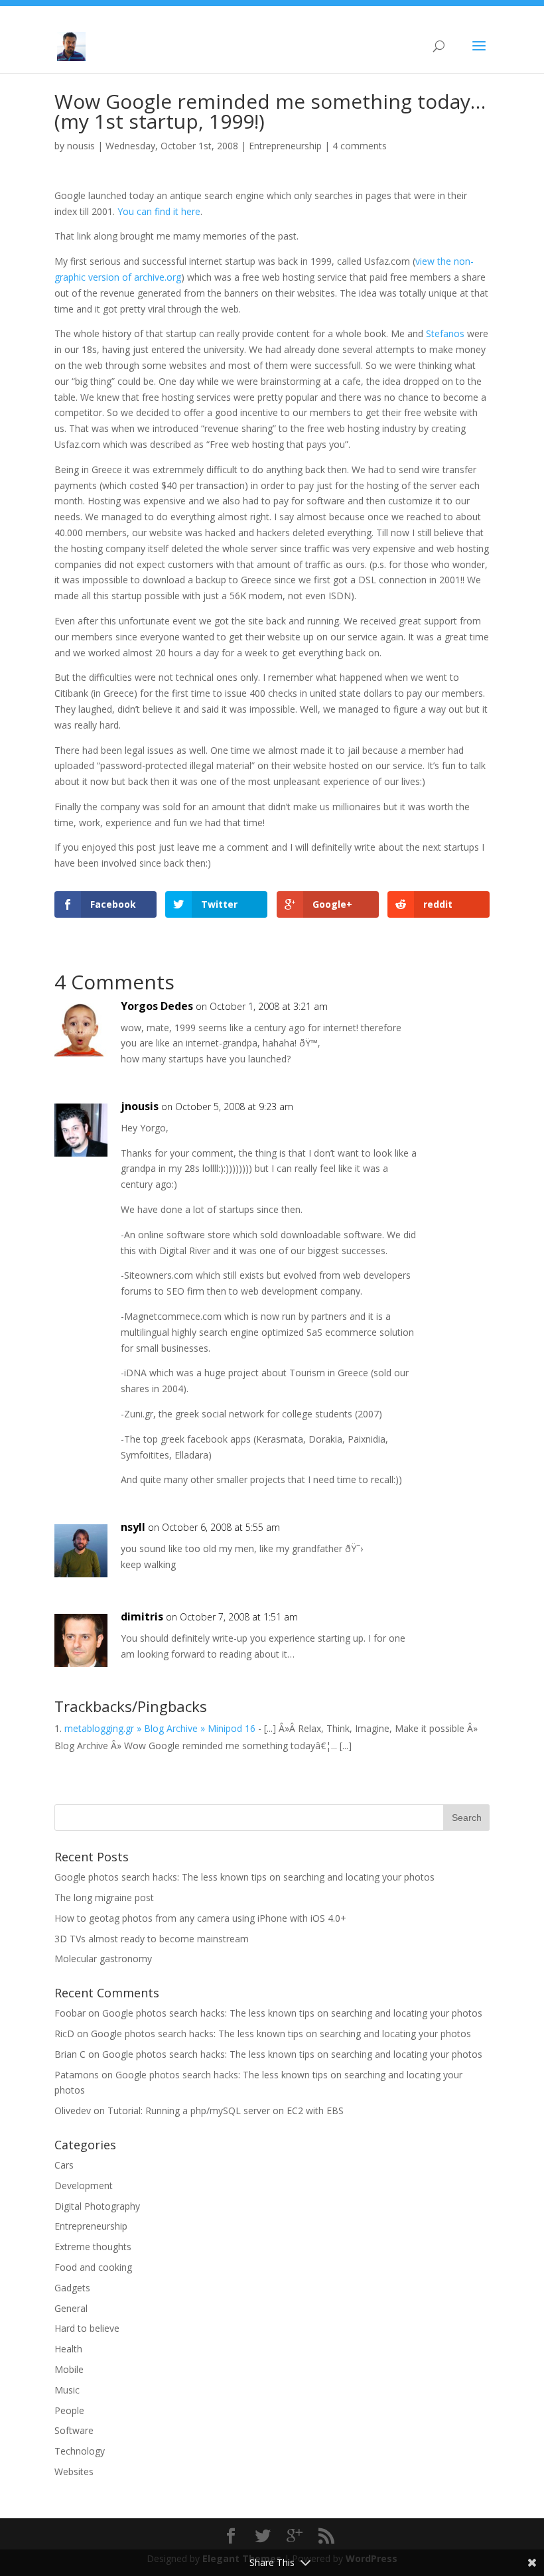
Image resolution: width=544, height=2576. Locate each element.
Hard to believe (87, 2328)
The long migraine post (104, 1897)
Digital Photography (97, 2206)
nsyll (133, 1527)
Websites (74, 2471)
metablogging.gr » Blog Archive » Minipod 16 (160, 1728)
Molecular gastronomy (103, 1959)
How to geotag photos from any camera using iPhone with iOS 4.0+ (200, 1918)
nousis (81, 146)
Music (67, 2390)
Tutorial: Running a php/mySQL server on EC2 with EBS (226, 2111)
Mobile (69, 2369)
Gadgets (72, 2288)
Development (84, 2185)
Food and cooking (93, 2267)
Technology (80, 2451)
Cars (64, 2165)
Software (74, 2430)
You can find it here (159, 211)
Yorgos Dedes (157, 1006)
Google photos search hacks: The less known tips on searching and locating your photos (244, 1877)
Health (68, 2349)
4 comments (360, 146)
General (71, 2308)
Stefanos (445, 333)
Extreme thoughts (93, 2247)
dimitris (142, 1616)
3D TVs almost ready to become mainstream (152, 1939)
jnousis (140, 1106)
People (69, 2410)
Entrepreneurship (285, 146)
